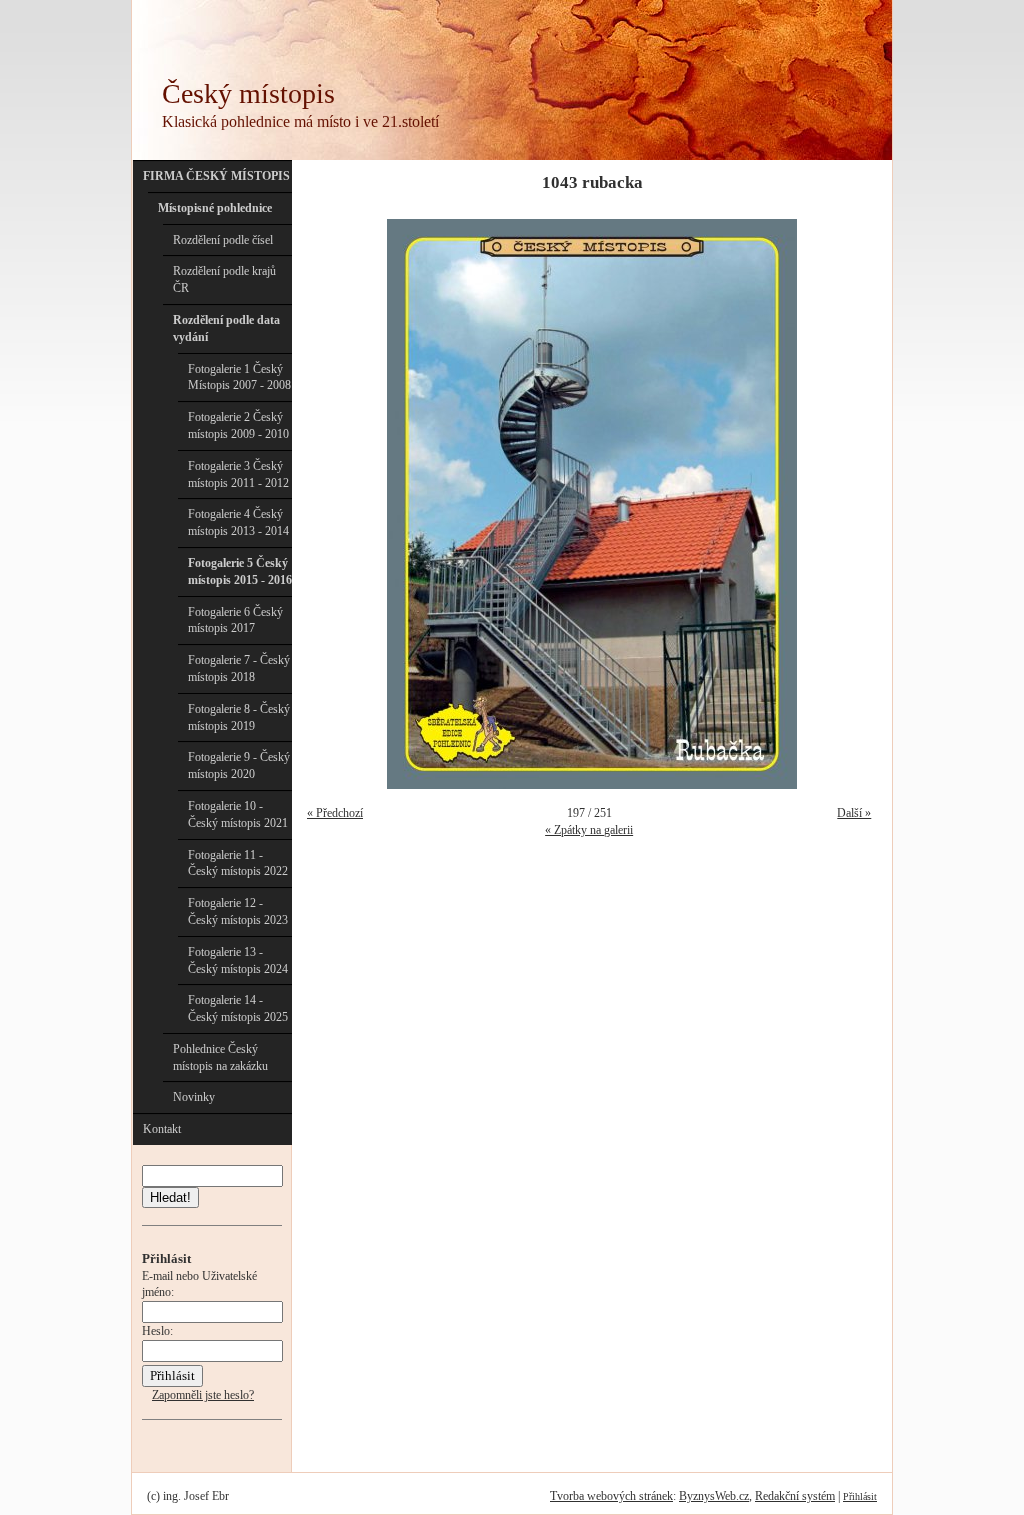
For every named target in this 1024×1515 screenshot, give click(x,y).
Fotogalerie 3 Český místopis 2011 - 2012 (238, 474)
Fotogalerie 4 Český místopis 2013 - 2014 (238, 522)
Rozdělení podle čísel (223, 240)
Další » (854, 813)
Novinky (194, 1097)
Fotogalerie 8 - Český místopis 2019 (239, 717)
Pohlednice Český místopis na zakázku (220, 1057)
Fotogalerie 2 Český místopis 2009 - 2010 (238, 425)
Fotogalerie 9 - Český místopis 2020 (239, 765)
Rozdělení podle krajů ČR (224, 279)
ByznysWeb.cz (714, 1496)
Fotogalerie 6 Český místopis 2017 (235, 620)
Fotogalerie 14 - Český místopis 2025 (238, 1008)
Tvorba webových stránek (611, 1496)
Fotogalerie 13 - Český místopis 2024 (238, 960)
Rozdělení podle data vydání (226, 328)
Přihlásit (860, 1496)
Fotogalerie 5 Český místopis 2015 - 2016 (240, 571)
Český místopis (248, 93)
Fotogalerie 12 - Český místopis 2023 (238, 911)
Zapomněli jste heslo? (203, 1395)
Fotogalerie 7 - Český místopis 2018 (239, 668)
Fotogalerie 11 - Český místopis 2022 (238, 863)
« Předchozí (335, 813)
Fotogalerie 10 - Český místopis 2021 (238, 814)
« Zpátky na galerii (589, 830)
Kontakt (162, 1129)
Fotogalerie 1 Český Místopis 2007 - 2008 (239, 377)
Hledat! (170, 1197)
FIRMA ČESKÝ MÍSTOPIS (216, 176)
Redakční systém (795, 1496)
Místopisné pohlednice (215, 208)
